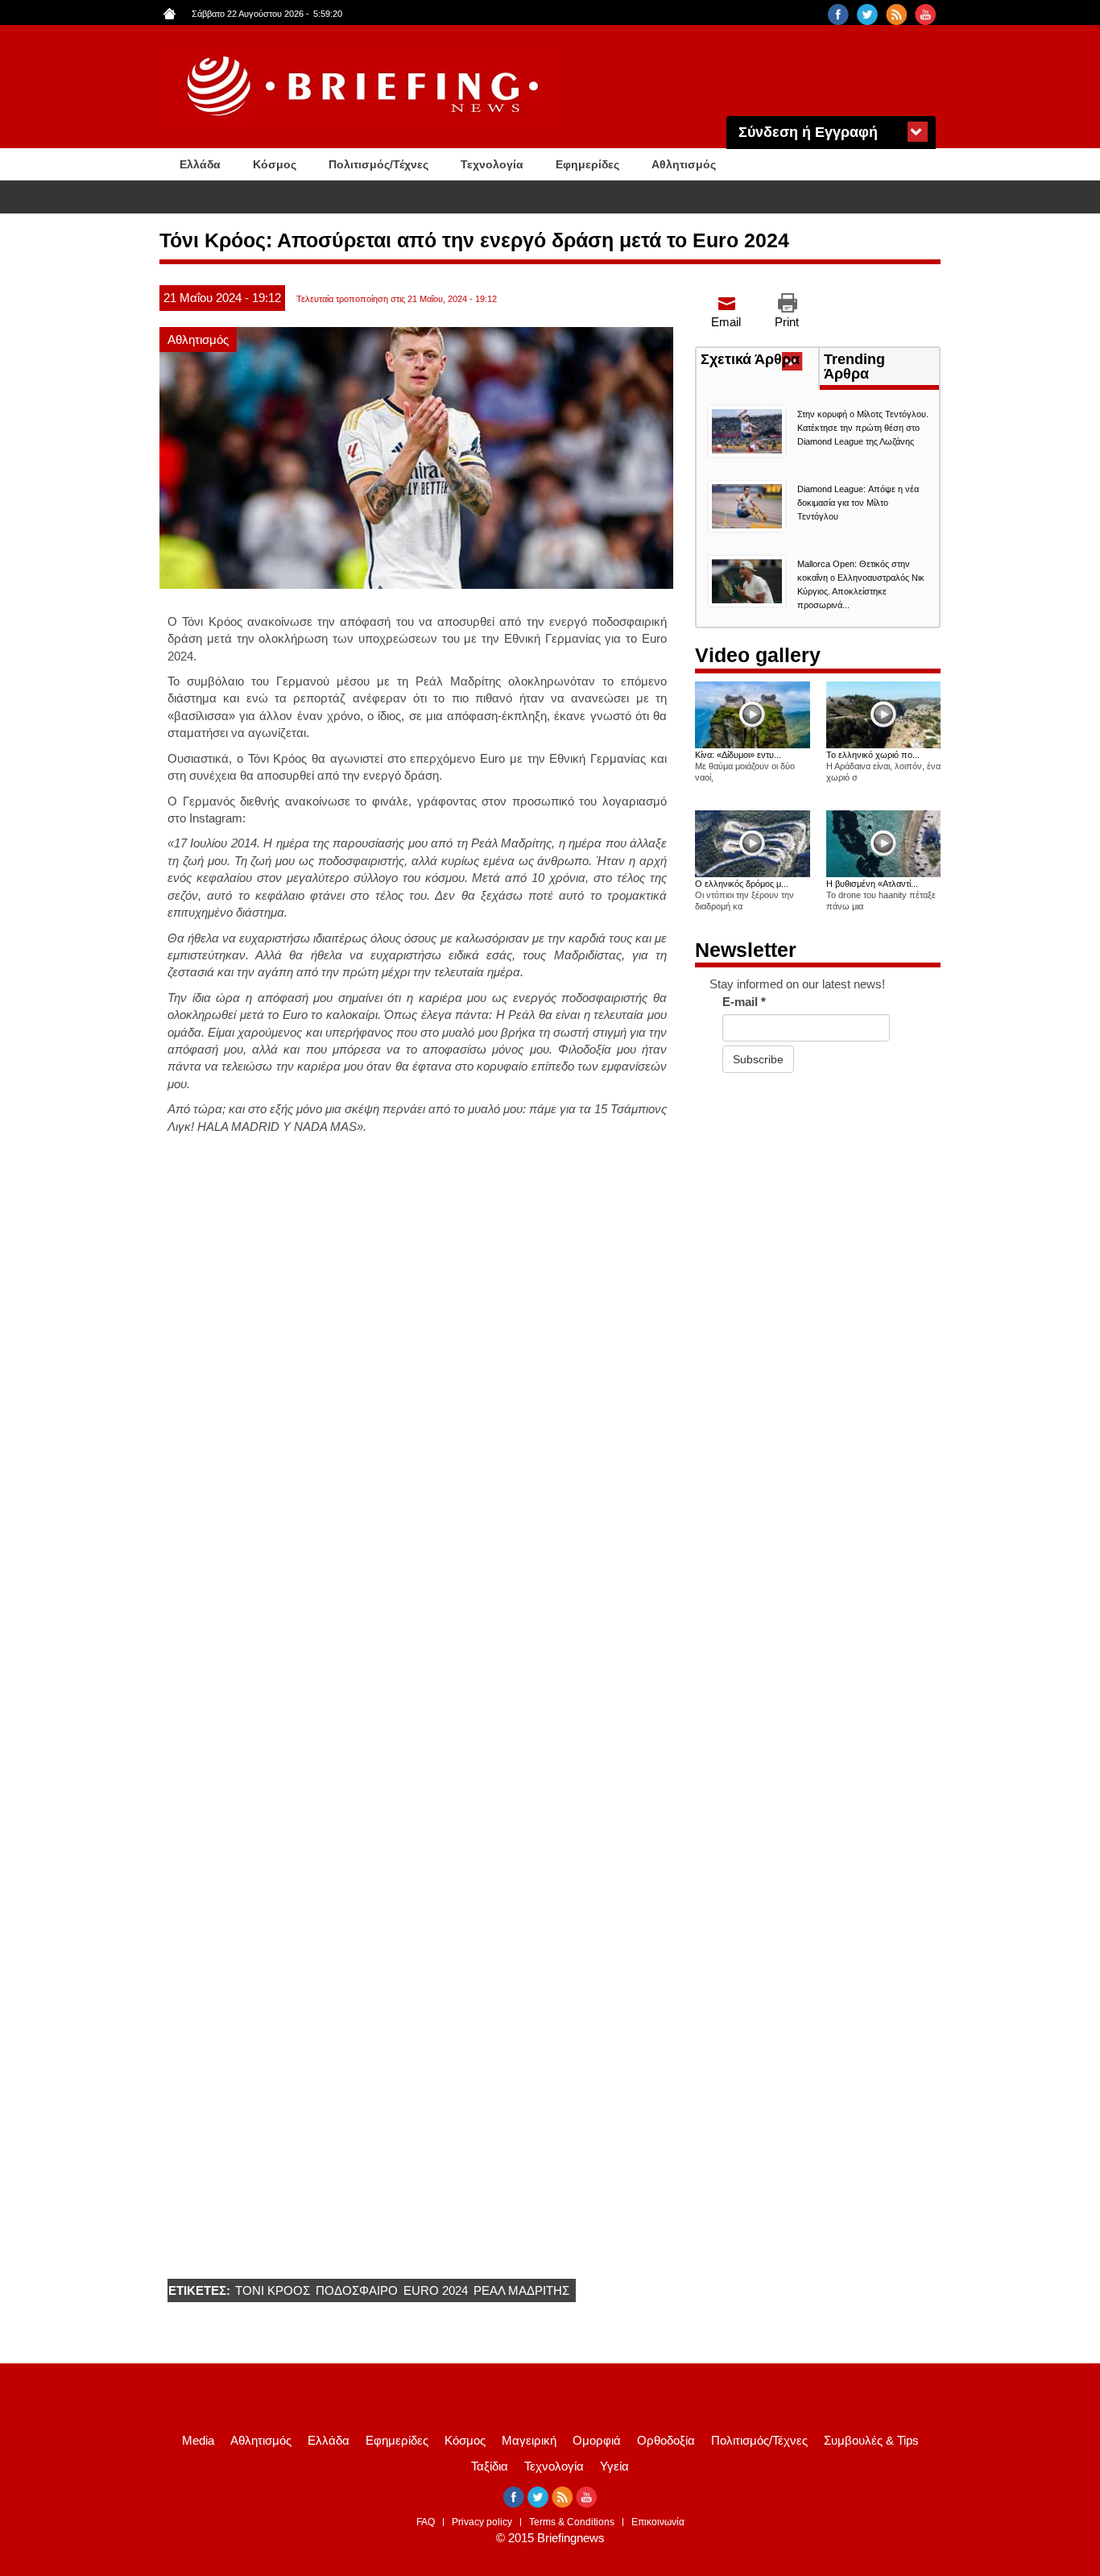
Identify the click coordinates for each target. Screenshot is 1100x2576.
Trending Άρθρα (854, 367)
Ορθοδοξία (666, 2440)
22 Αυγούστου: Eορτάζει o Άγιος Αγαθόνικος (333, 198)
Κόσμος (275, 164)
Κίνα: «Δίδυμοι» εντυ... (738, 755)
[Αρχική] (365, 87)
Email (726, 322)
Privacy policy (482, 2522)
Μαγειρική (529, 2440)
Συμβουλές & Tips (871, 2440)
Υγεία (614, 2466)
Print (787, 322)
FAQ (426, 2522)
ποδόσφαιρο (357, 2290)
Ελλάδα (200, 164)
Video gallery (758, 655)
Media (198, 2440)
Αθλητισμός (684, 164)
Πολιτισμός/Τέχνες (378, 164)
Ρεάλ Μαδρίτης (521, 2290)
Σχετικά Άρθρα (759, 361)
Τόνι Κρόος (273, 2290)
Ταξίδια (490, 2466)
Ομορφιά (597, 2440)
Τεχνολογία (492, 164)
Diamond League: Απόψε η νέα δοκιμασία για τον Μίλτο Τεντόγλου (858, 503)
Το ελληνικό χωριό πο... (873, 755)
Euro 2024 (436, 2290)
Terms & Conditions (572, 2522)
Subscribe (758, 1059)
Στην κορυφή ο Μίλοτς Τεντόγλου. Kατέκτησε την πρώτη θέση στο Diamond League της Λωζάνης (863, 428)
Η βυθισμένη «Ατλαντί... (872, 884)
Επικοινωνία (658, 2522)
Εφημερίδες (587, 164)
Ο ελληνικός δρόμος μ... (742, 884)
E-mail (744, 1002)
